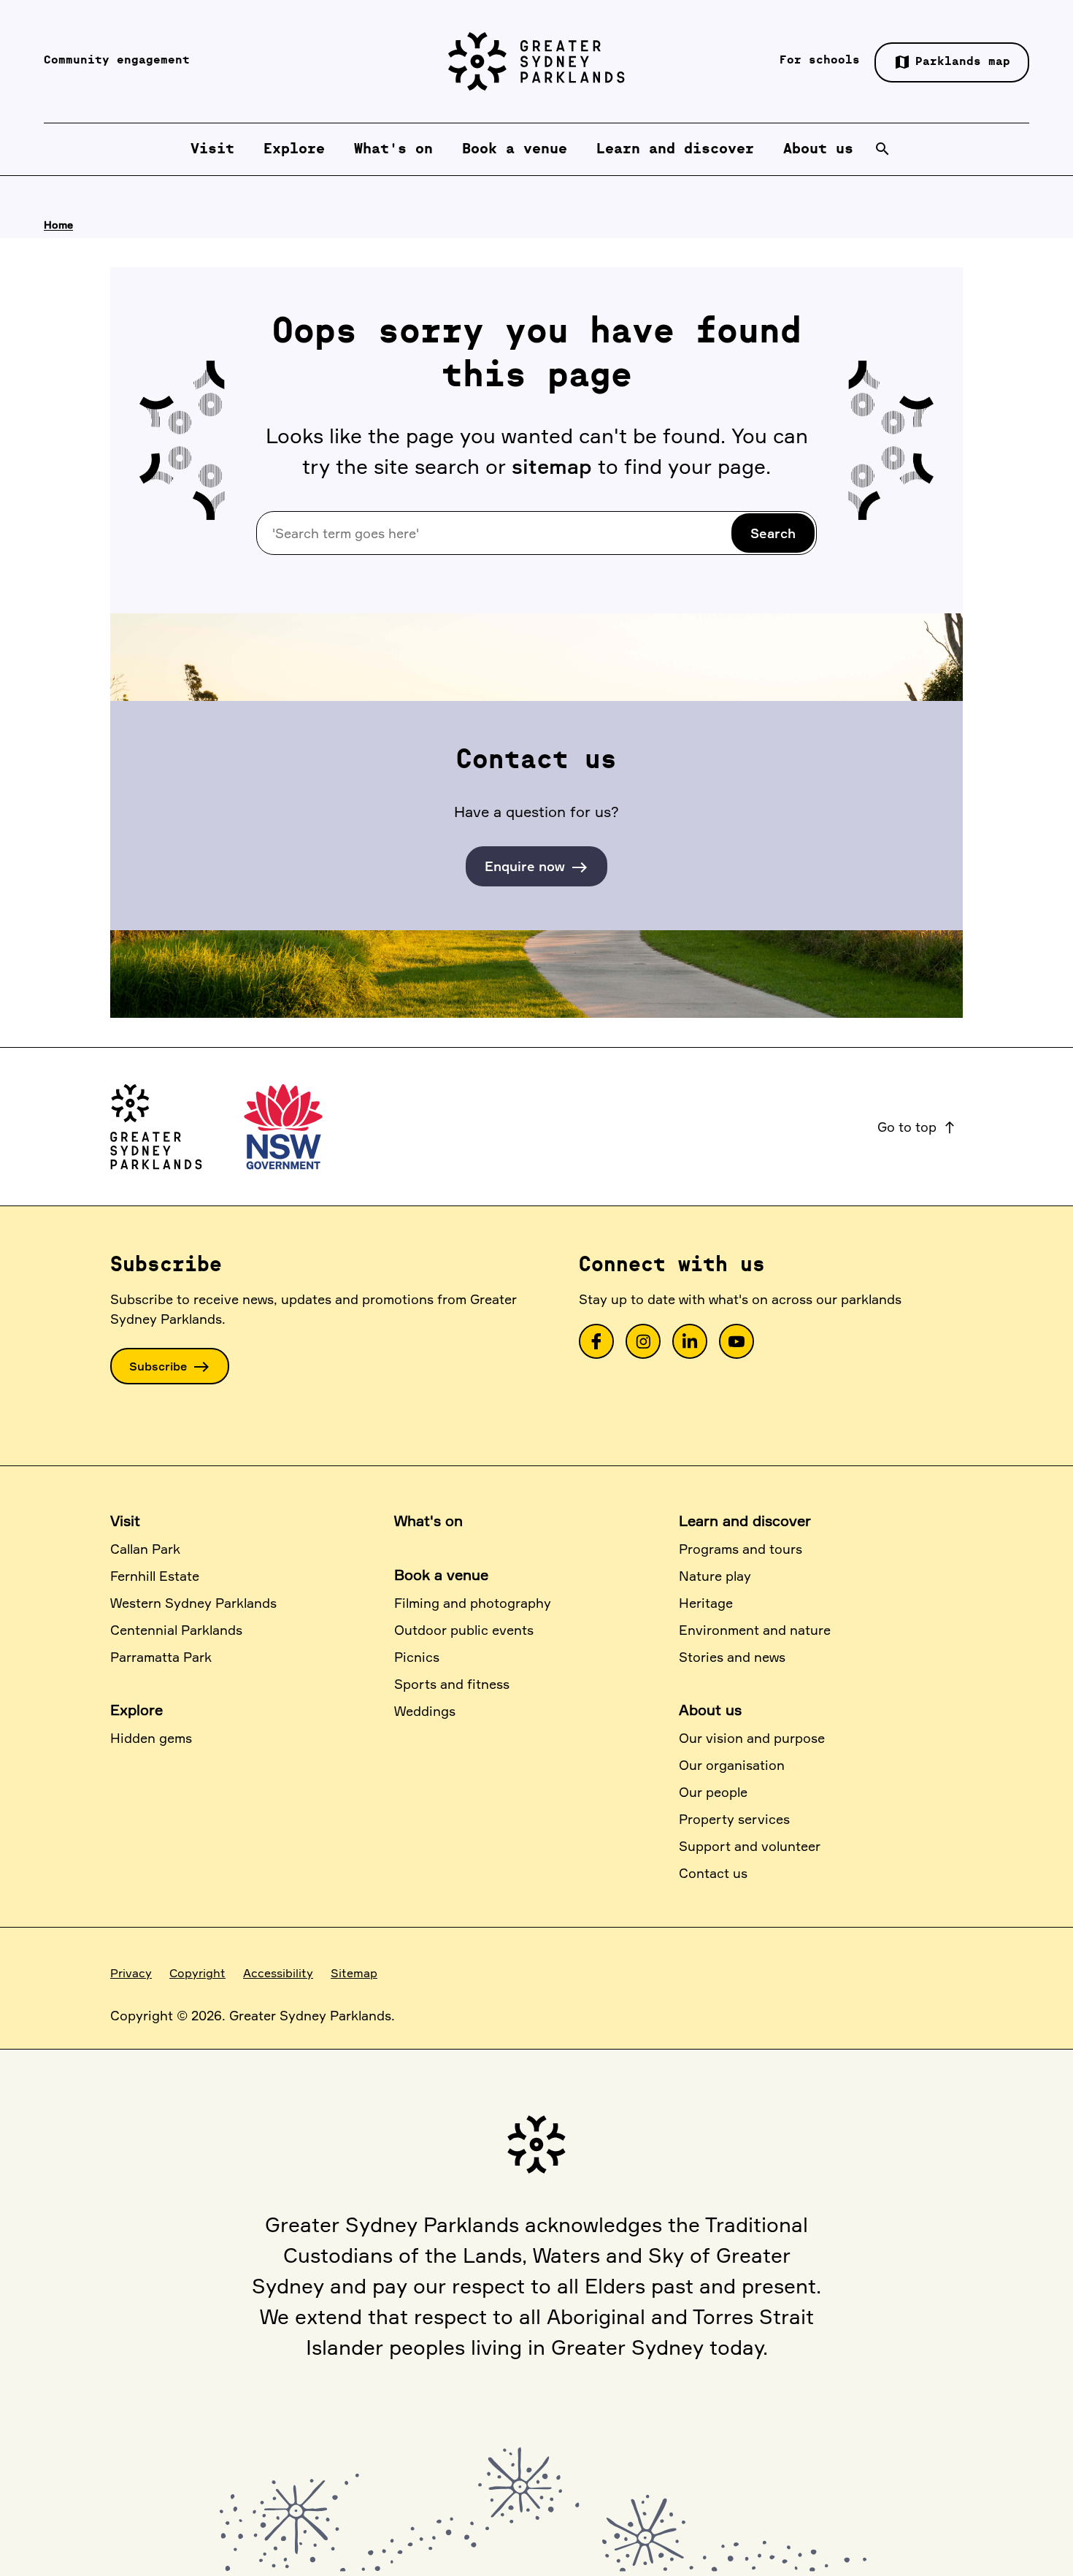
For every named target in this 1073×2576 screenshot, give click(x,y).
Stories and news (732, 1657)
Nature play (715, 1576)
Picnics (417, 1657)
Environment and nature (755, 1630)
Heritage (706, 1603)
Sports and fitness (452, 1684)
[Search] (882, 149)
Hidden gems (151, 1738)
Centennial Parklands (176, 1630)
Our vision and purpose (752, 1738)
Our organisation (732, 1765)
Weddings (425, 1711)
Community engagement (117, 61)
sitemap (552, 466)
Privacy (131, 1973)
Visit (125, 1521)
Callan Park (145, 1549)
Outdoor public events (464, 1630)
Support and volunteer (750, 1846)
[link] (596, 1341)
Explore (136, 1710)
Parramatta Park (161, 1657)
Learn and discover (745, 1521)
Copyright (197, 1973)
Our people (713, 1792)
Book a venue (441, 1575)
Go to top (917, 1127)
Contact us (713, 1873)
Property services (734, 1819)
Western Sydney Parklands (193, 1603)
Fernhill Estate (155, 1576)
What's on (428, 1521)
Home (58, 225)
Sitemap (354, 1973)
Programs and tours (741, 1549)
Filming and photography (473, 1603)
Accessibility (278, 1973)
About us (710, 1710)
